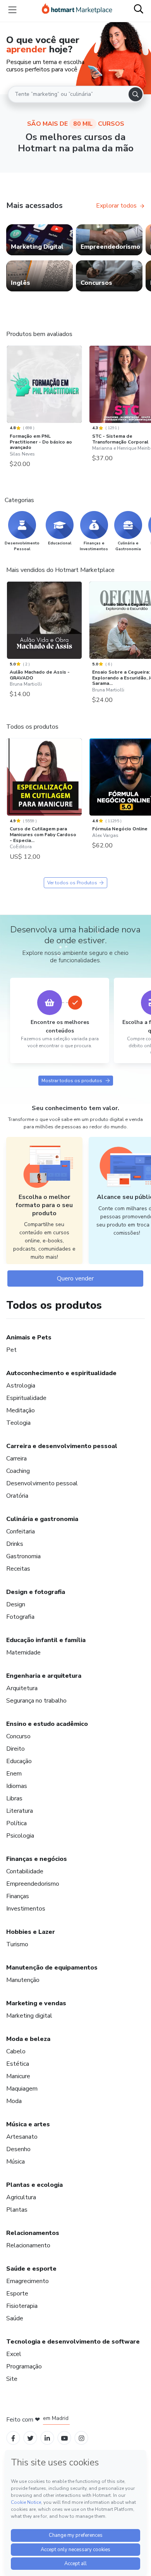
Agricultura (21, 2197)
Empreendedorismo (33, 1884)
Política (16, 1823)
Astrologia (21, 1386)
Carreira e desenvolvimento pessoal (62, 1446)
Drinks (15, 1544)
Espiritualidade (26, 1398)
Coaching (18, 1471)
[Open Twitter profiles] (30, 2438)
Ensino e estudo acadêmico (47, 1724)
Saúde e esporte (31, 2269)
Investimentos (26, 1909)
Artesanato (22, 2137)
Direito (15, 1749)
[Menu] (12, 10)
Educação (19, 1761)
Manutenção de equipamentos (52, 1968)
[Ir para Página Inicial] (77, 10)
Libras (14, 1798)
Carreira (16, 1459)
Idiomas (17, 1786)
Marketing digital (29, 2016)
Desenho (18, 2149)
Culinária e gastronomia (42, 1519)
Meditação (21, 1410)
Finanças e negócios (37, 1859)
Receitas (18, 1569)
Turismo (17, 1944)
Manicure (18, 2076)
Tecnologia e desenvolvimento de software (73, 2342)
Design (16, 1604)
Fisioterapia (22, 2306)
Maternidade (23, 1653)
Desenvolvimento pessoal (42, 1483)
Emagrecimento (27, 2281)
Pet (11, 1350)
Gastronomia (23, 1556)
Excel (14, 2354)
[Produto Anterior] (9, 387)
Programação (24, 2366)
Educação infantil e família (46, 1640)
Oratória (17, 1496)
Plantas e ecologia (34, 2185)
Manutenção (23, 1980)
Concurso (18, 1736)
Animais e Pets (29, 1337)
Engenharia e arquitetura (44, 1676)
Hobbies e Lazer (31, 1932)
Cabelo (16, 2051)
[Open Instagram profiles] (82, 2438)
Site (12, 2379)
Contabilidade (25, 1871)
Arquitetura (22, 1688)
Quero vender (75, 1278)
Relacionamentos (33, 2233)
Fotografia (20, 1617)
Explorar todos (116, 206)
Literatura (20, 1811)
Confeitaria (21, 1531)
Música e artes (28, 2124)
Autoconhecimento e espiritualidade (61, 1373)
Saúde (15, 2318)
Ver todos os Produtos (72, 883)
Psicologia (20, 1836)
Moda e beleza (28, 2039)
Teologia (18, 1423)
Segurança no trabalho (36, 1701)
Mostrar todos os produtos (72, 1081)
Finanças (18, 1896)
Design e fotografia (36, 1592)
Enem (14, 1774)
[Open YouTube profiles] (64, 2438)
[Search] (136, 94)
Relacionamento (28, 2245)
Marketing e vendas (36, 2003)
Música (15, 2162)
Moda (14, 2101)
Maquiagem (22, 2089)
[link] (39, 240)
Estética (18, 2064)
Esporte (17, 2294)
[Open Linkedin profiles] (47, 2438)
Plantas (17, 2210)
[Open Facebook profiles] (13, 2438)
